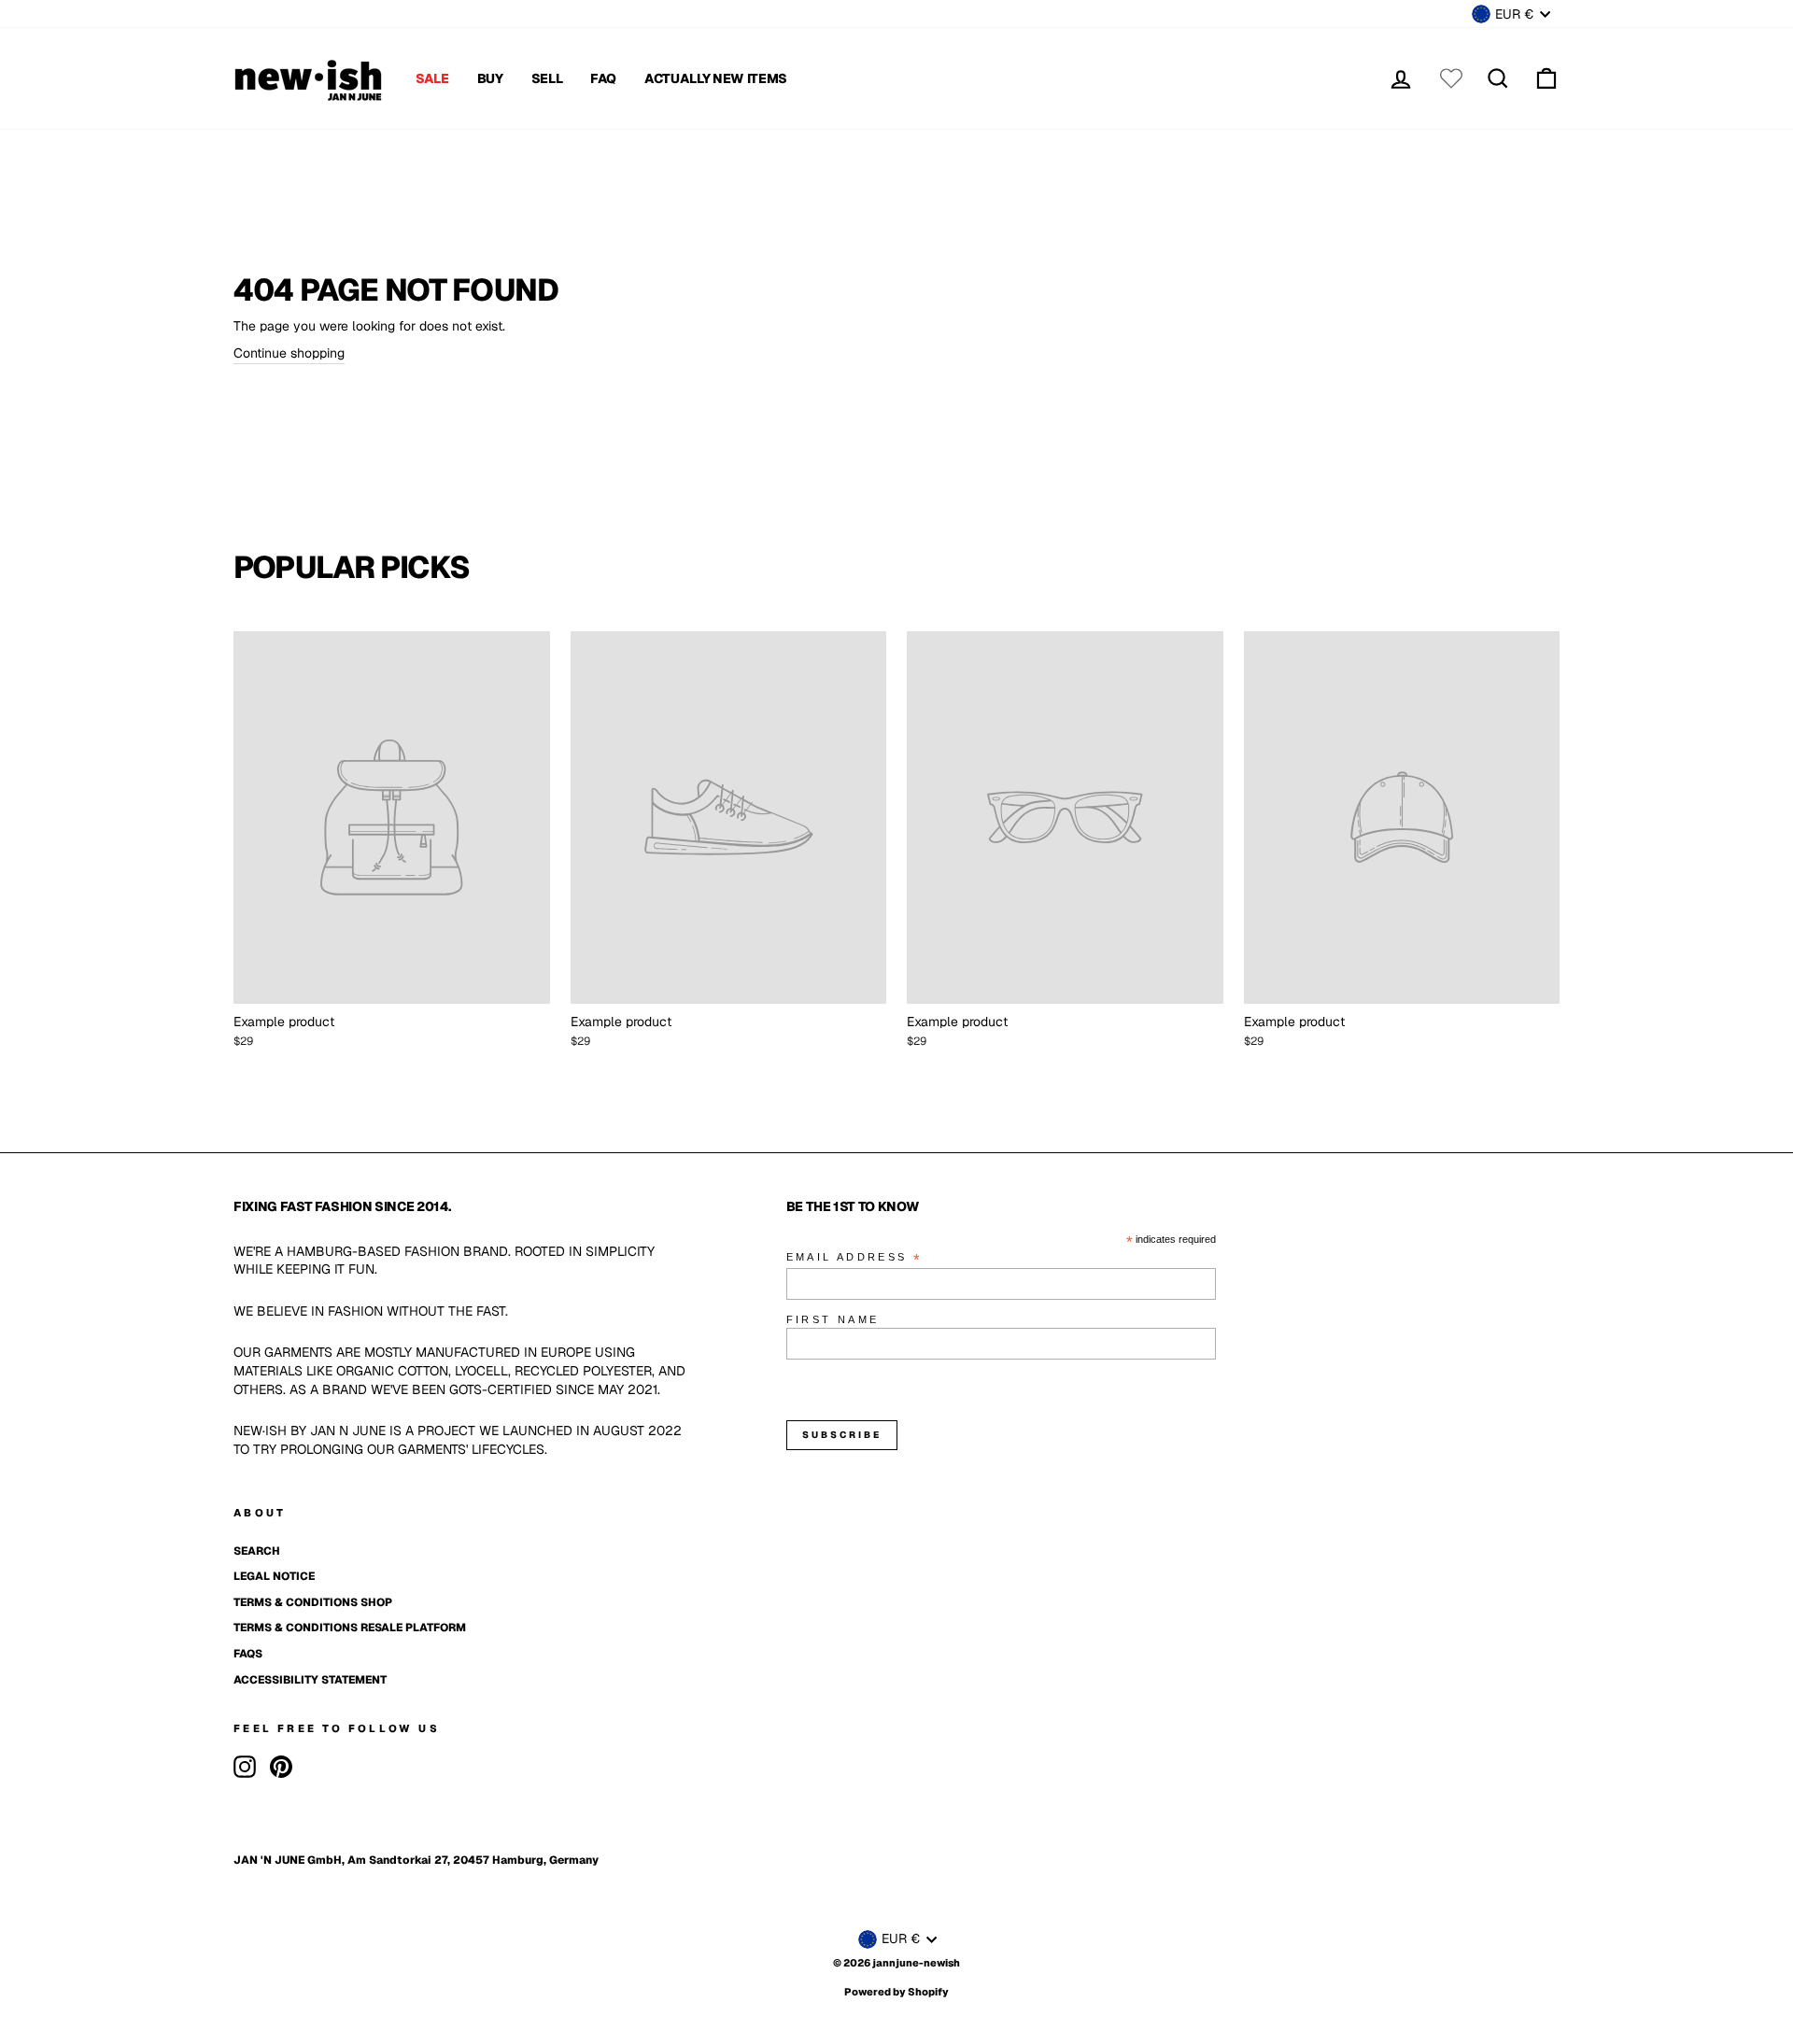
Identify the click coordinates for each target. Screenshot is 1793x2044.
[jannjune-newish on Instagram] (245, 1767)
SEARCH (257, 1551)
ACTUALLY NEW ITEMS (716, 78)
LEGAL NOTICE (274, 1576)
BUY (490, 78)
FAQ (603, 78)
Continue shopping (289, 353)
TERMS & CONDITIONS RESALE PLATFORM (350, 1628)
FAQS (248, 1654)
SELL (547, 78)
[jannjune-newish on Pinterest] (281, 1767)
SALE (432, 78)
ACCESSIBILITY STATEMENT (310, 1680)
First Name (833, 1319)
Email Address (854, 1258)
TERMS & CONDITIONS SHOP (313, 1602)
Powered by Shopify (896, 1992)
